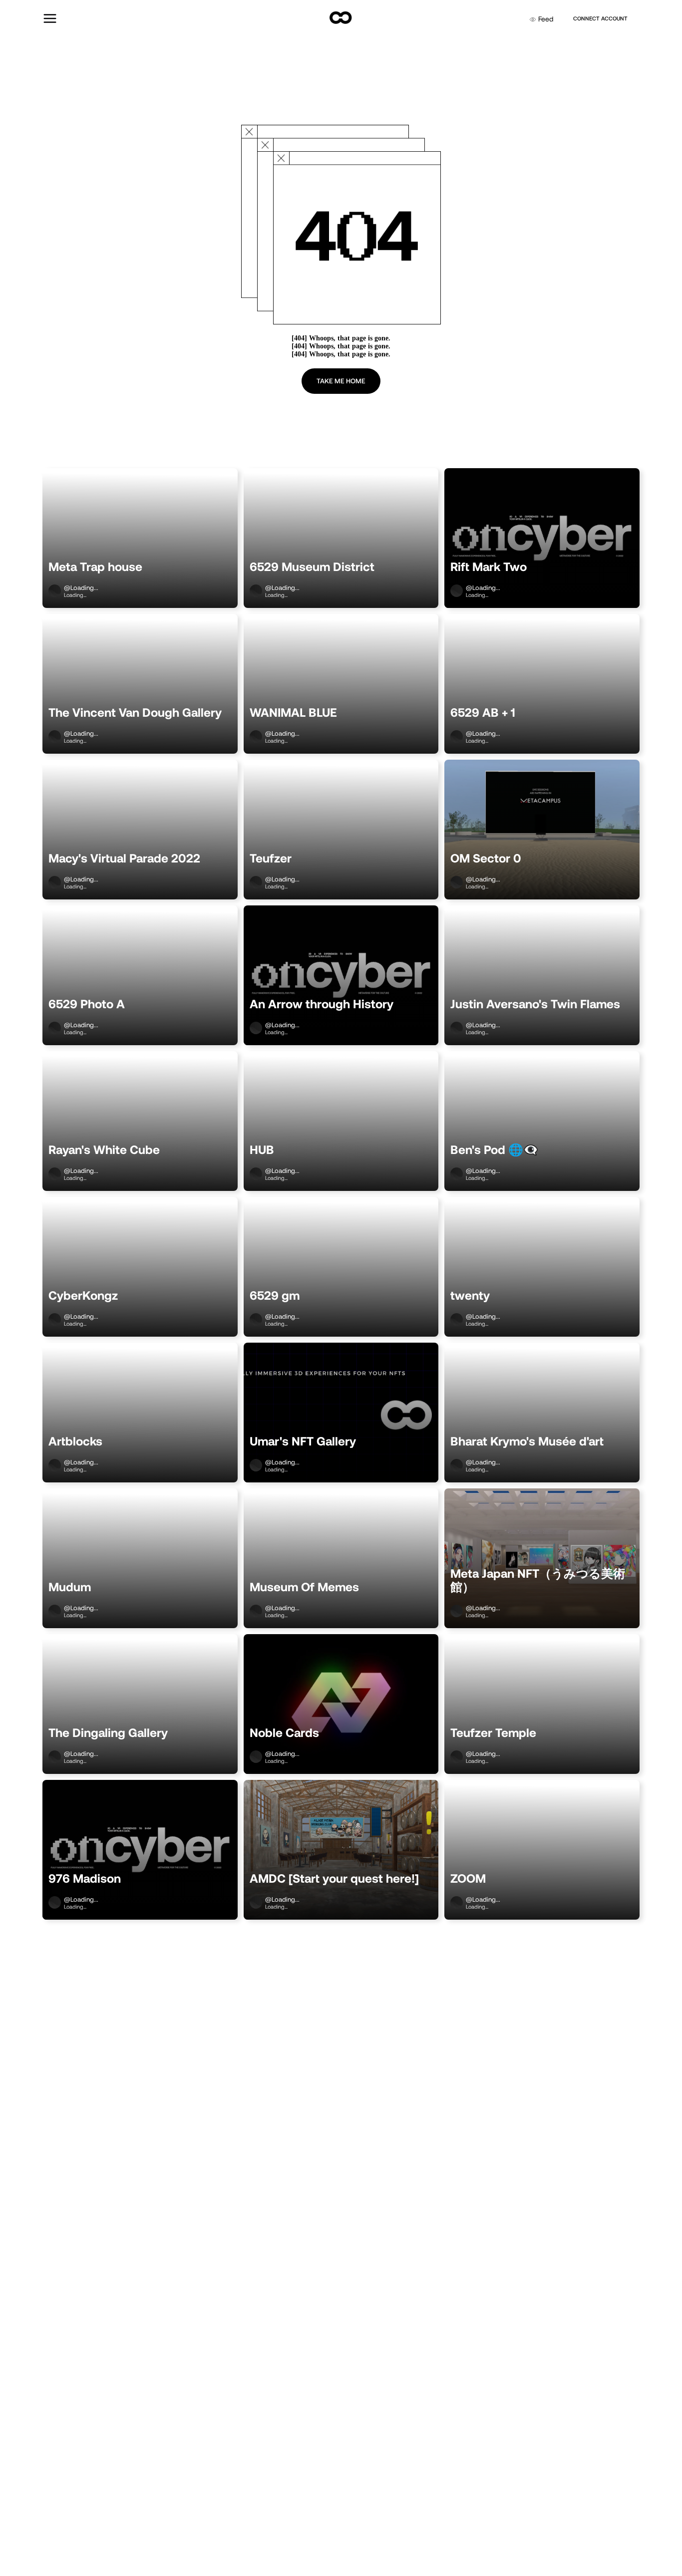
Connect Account (600, 18)
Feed (546, 19)
